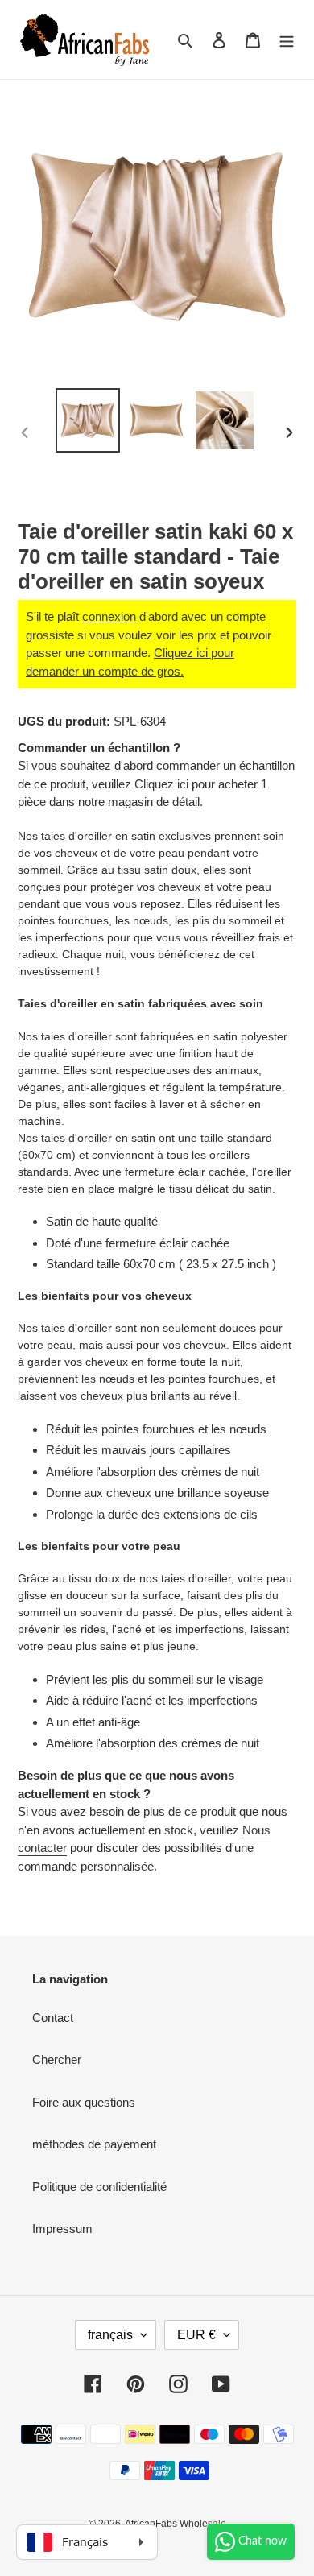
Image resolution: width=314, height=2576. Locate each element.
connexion (109, 616)
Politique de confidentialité (99, 2187)
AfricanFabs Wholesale (176, 2524)
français (110, 2335)
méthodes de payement (94, 2144)
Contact (53, 2018)
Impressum (62, 2229)
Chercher (57, 2059)
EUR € (196, 2335)
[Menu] (287, 40)
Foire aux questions (84, 2102)
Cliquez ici (161, 784)
